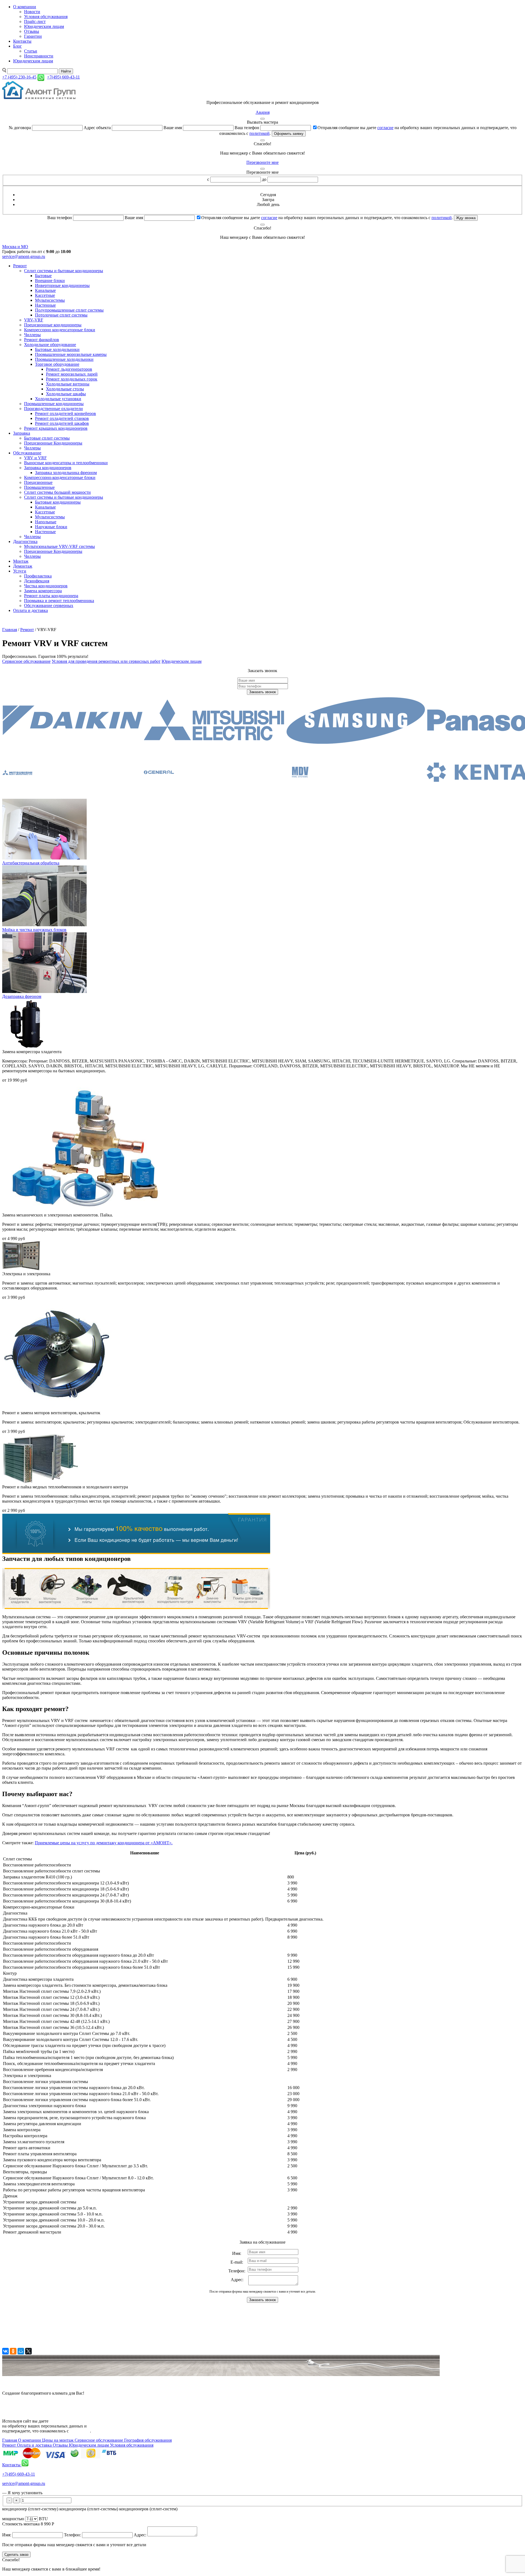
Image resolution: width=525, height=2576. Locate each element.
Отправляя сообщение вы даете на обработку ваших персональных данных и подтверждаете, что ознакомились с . (327, 218)
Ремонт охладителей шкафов (62, 423)
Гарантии (33, 36)
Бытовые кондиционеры (58, 502)
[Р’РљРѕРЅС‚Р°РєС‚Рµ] (5, 2351)
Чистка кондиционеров (46, 586)
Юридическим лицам (44, 26)
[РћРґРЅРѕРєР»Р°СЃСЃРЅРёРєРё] (13, 2351)
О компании (25, 7)
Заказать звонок (262, 692)
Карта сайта (13, 2402)
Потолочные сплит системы (61, 315)
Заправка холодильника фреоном (66, 473)
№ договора (20, 128)
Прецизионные (38, 482)
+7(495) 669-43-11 (19, 2474)
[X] (28, 2351)
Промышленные (39, 487)
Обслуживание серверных (49, 605)
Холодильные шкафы (66, 394)
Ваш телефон (247, 128)
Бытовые (43, 276)
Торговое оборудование (57, 364)
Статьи (31, 51)
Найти (66, 71)
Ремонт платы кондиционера (51, 596)
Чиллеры (32, 335)
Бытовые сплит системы (47, 438)
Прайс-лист (35, 21)
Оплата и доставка (30, 610)
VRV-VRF (34, 320)
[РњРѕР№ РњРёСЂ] (21, 2351)
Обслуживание (27, 453)
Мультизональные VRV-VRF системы (59, 546)
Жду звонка (466, 218)
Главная (10, 630)
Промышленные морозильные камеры (71, 354)
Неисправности (39, 56)
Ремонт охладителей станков (62, 418)
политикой (259, 133)
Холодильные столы (65, 389)
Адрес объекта (97, 128)
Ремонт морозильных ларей (72, 374)
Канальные (45, 290)
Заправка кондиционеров (48, 468)
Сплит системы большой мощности (57, 492)
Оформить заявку (289, 134)
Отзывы (32, 31)
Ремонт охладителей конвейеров (65, 413)
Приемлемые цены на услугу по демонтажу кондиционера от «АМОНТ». (104, 1843)
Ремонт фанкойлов (42, 340)
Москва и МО (15, 247)
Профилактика (38, 576)
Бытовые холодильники (57, 349)
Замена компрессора (43, 591)
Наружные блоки (51, 527)
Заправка (22, 433)
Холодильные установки (58, 399)
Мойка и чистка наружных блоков (34, 930)
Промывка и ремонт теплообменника (59, 601)
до (264, 179)
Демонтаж (23, 566)
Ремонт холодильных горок (72, 379)
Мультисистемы (50, 300)
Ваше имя (173, 128)
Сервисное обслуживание (26, 661)
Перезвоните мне (262, 162)
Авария (263, 112)
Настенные (45, 305)
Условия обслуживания (46, 17)
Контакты (22, 41)
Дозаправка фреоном (22, 996)
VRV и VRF (35, 458)
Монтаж (21, 561)
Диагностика (25, 541)
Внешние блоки (50, 281)
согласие (385, 128)
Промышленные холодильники (64, 359)
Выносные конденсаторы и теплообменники (66, 463)
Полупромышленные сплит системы (69, 310)
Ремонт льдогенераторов (69, 369)
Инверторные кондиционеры (62, 285)
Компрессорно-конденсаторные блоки (60, 477)
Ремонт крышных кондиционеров (56, 428)
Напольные (46, 522)
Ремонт (20, 266)
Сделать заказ (16, 2555)
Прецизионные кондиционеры (53, 325)
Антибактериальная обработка (31, 863)
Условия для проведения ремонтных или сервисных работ (106, 661)
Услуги (20, 571)
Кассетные (45, 295)
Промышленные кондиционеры (54, 404)
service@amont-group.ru (24, 256)
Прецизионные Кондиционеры (53, 443)
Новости (32, 12)
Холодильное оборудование (50, 345)
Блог (17, 46)
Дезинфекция (37, 581)
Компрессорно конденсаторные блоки (60, 330)
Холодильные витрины (68, 384)
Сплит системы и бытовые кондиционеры (64, 271)
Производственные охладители (53, 409)
